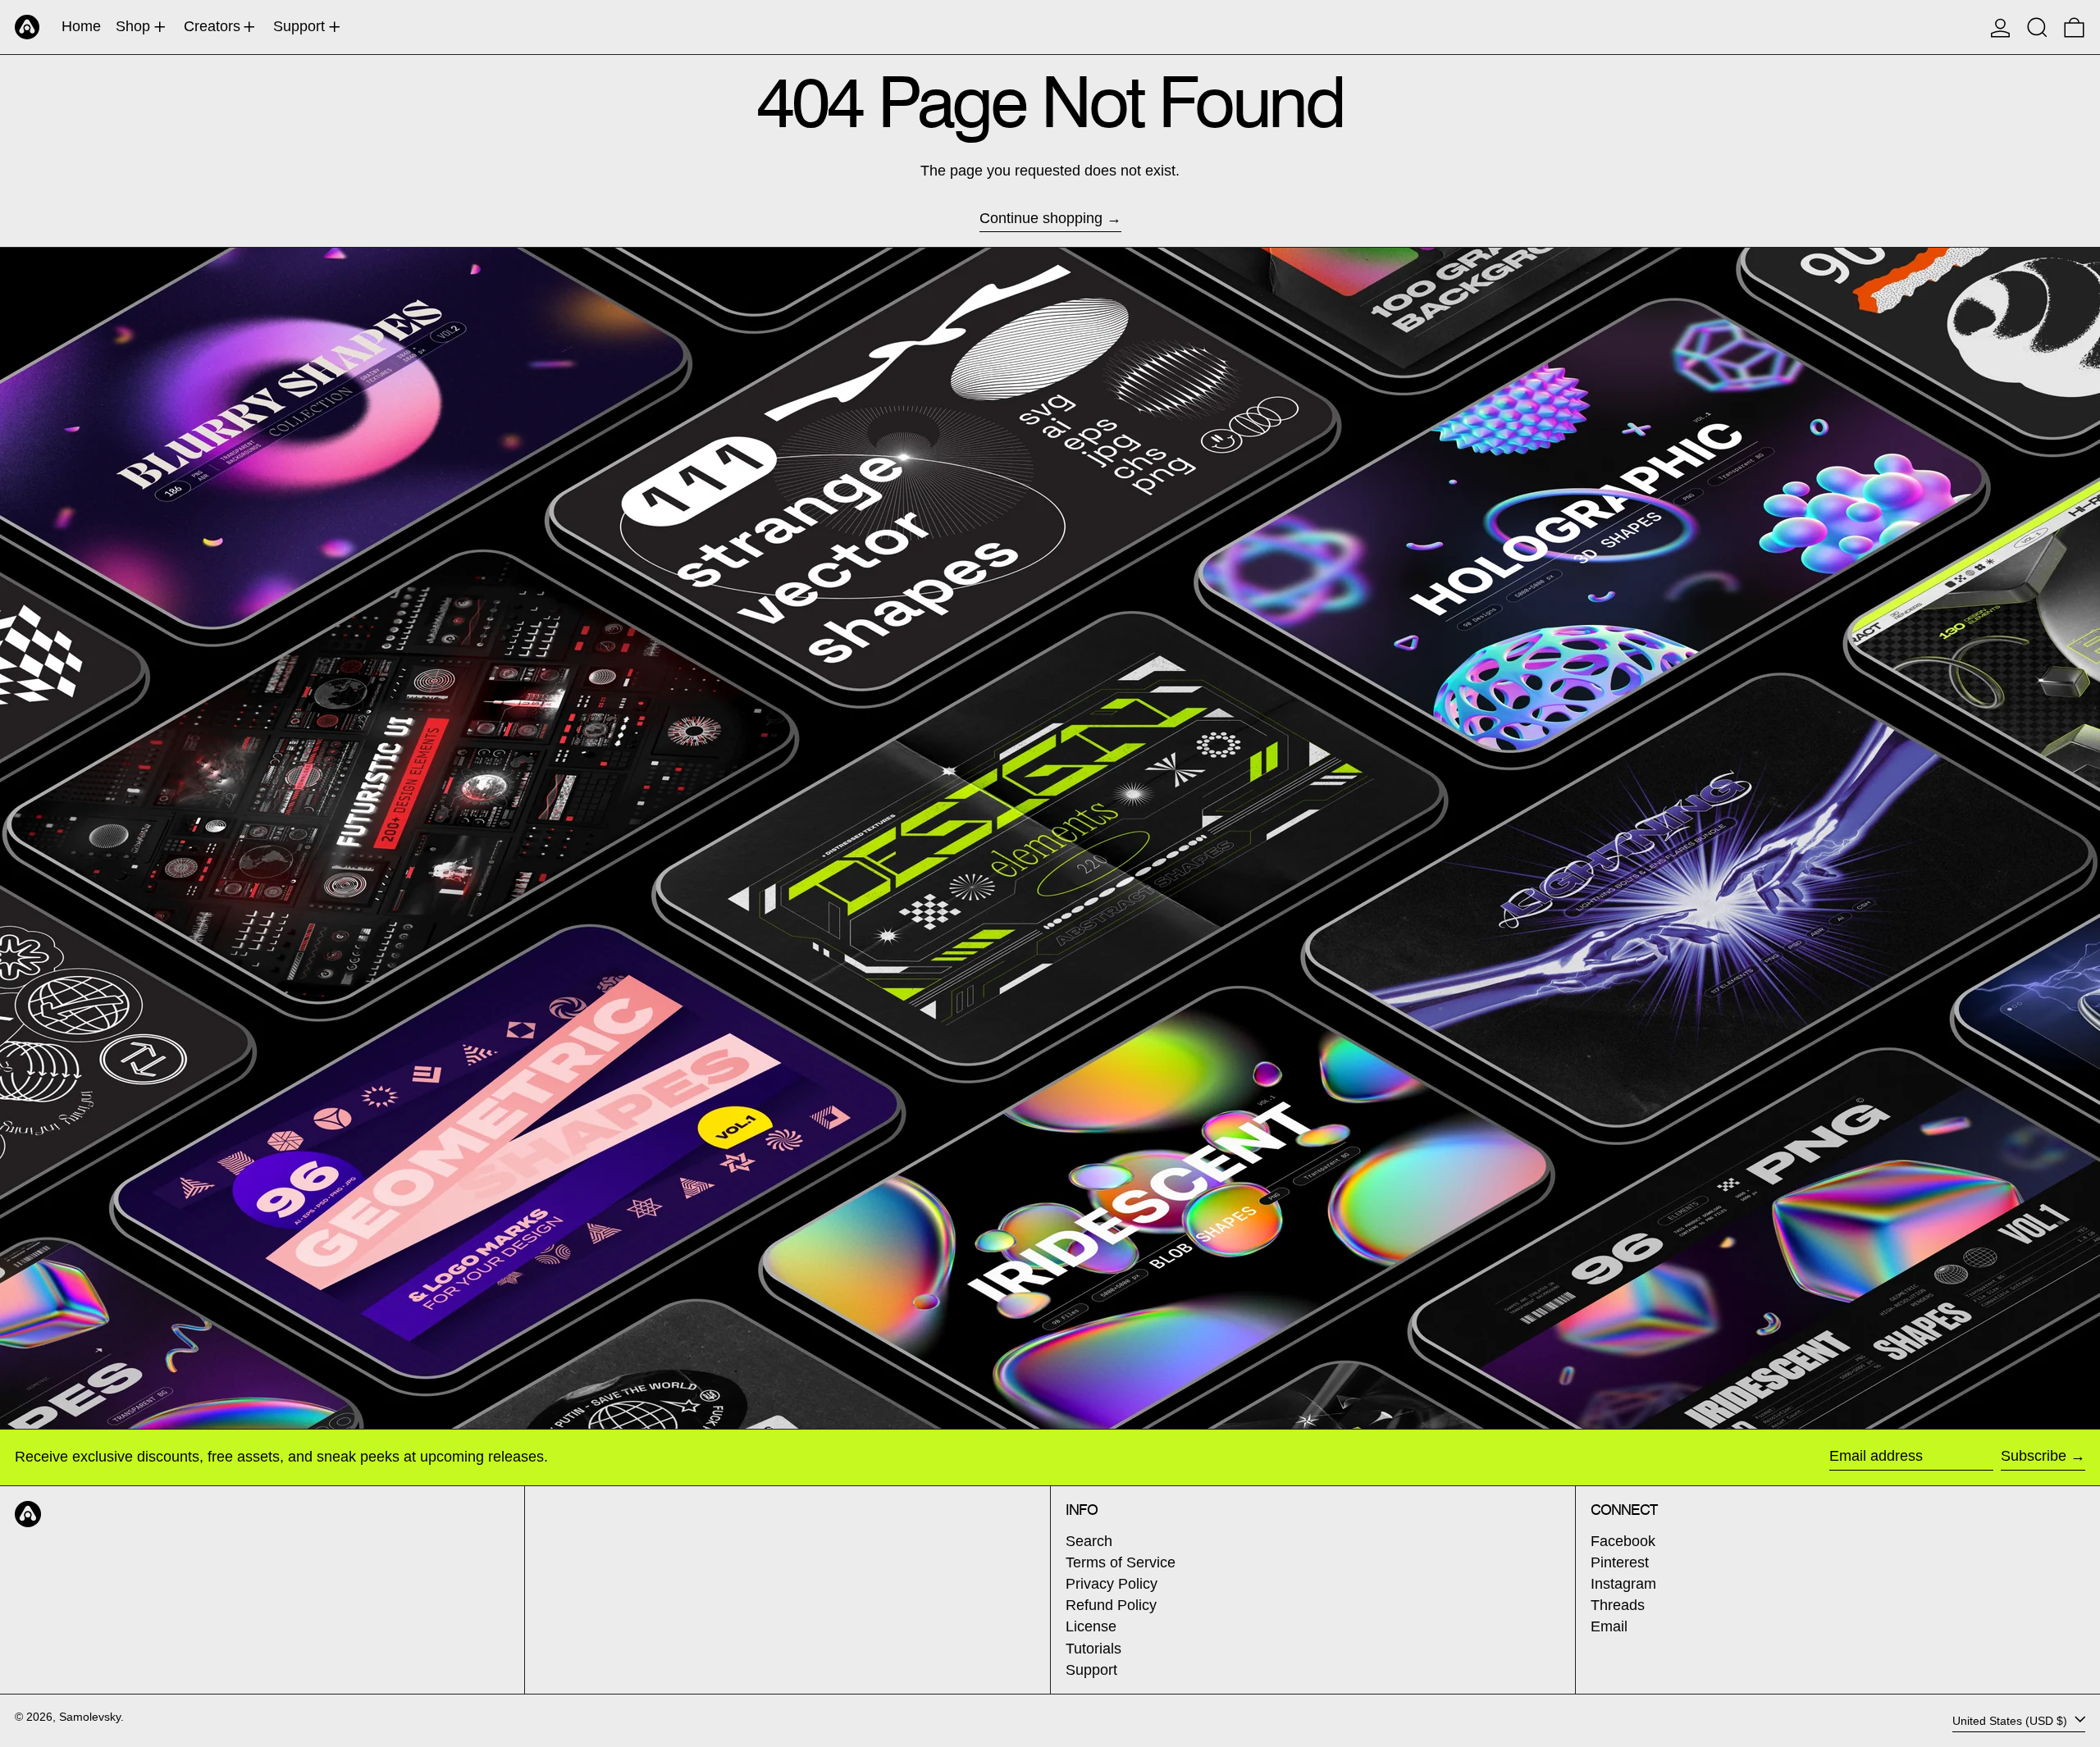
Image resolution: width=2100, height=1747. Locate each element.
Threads (1618, 1605)
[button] (2037, 27)
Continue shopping (1041, 218)
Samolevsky (90, 1717)
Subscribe (2034, 1456)
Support (1091, 1670)
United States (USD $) (2011, 1720)
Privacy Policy (1112, 1584)
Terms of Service (1121, 1562)
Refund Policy (1111, 1605)
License (1091, 1626)
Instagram (1623, 1584)
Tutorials (1093, 1649)
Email (1609, 1626)
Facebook (1623, 1541)
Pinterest (1620, 1562)
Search (1089, 1541)
